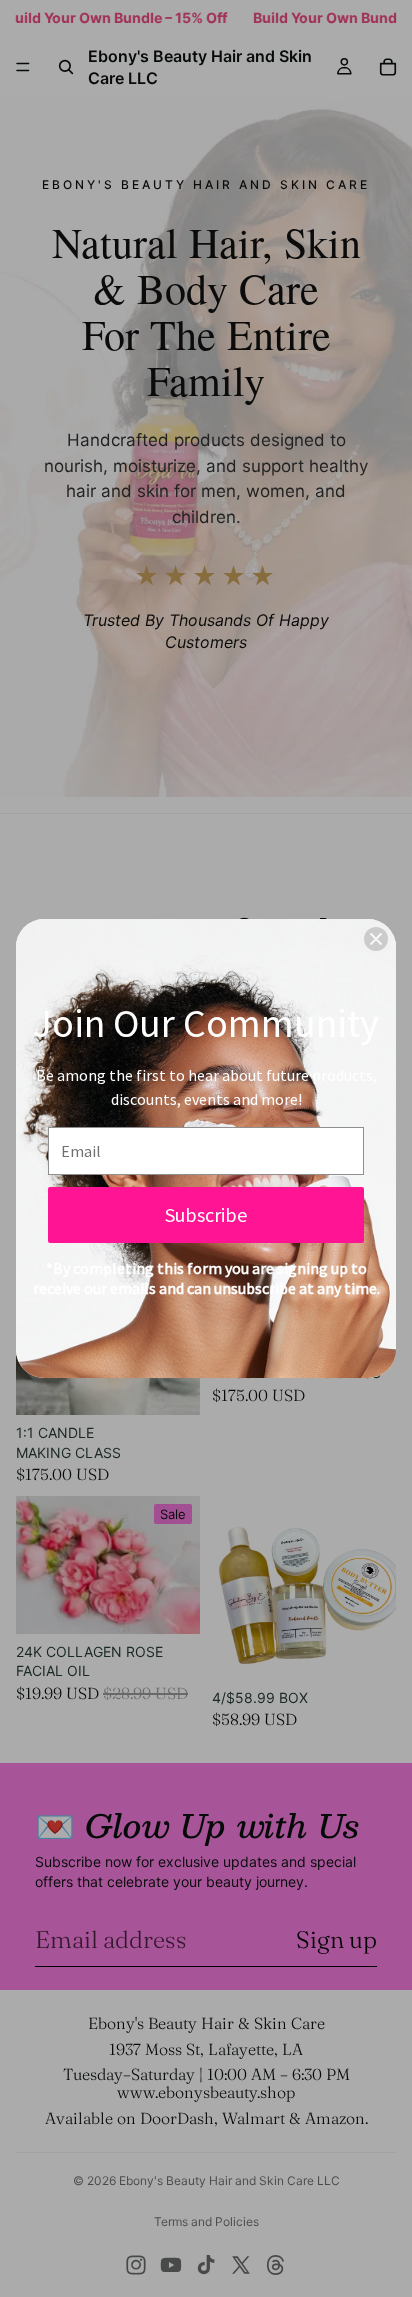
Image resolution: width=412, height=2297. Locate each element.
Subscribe (206, 1214)
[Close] (376, 939)
